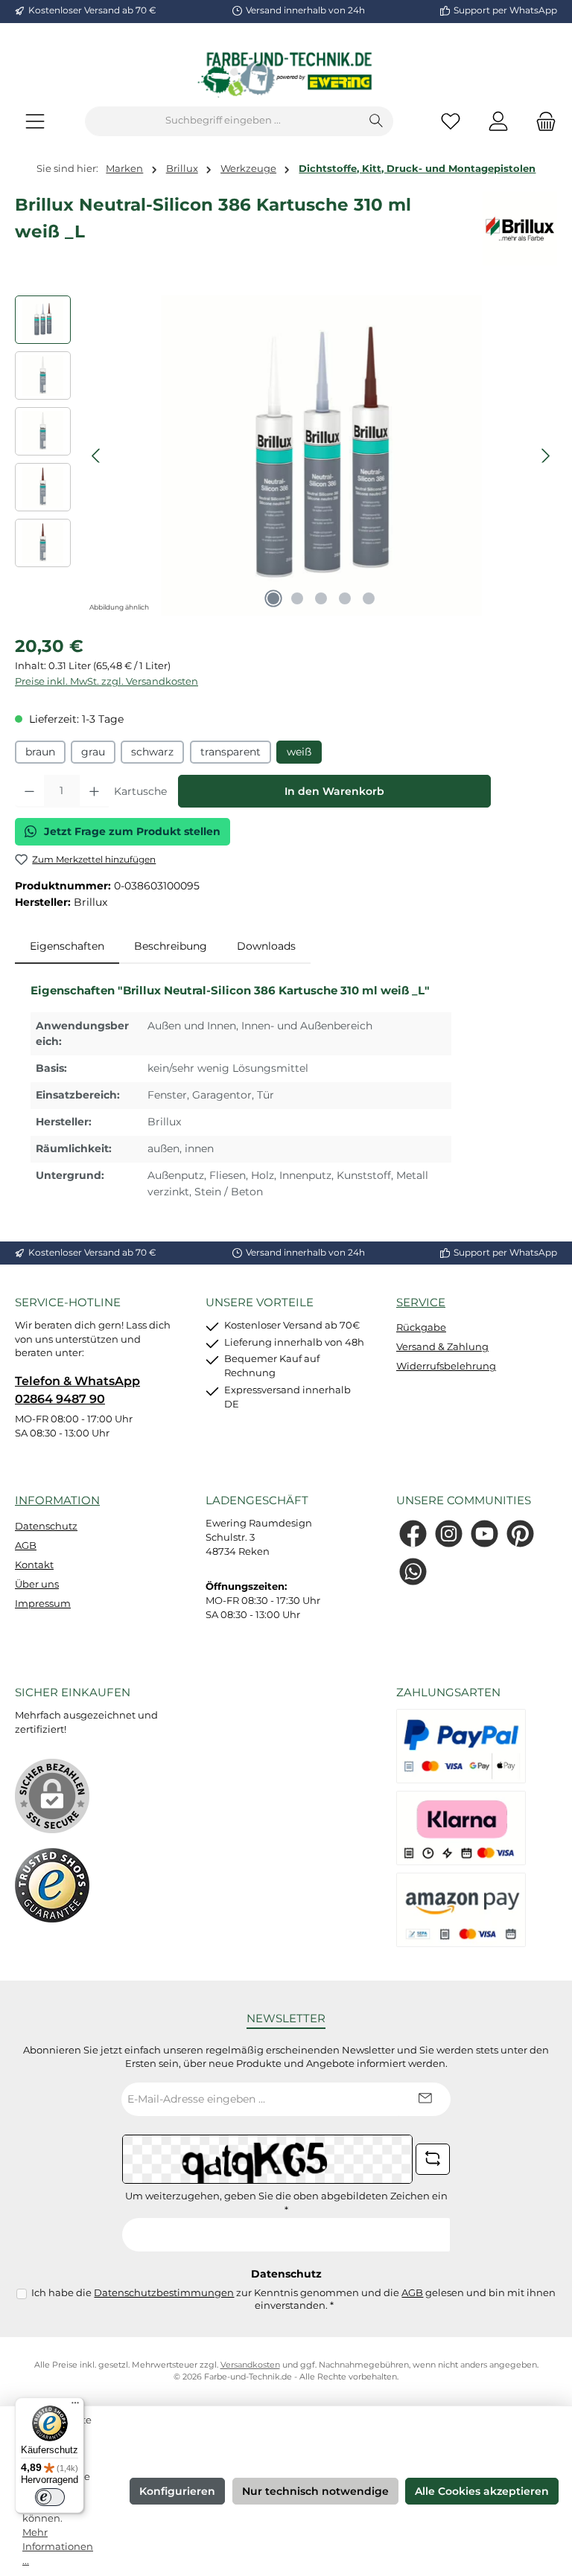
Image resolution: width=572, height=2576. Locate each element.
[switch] (50, 2497)
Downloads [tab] (266, 946)
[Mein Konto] (498, 121)
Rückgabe (421, 1327)
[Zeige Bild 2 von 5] (297, 598)
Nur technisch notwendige (315, 2491)
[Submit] (425, 2099)
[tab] (67, 947)
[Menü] (35, 121)
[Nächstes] (545, 456)
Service (421, 1302)
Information (57, 1500)
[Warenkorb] (541, 121)
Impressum (43, 1604)
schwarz (152, 752)
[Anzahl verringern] (29, 791)
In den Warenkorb (334, 791)
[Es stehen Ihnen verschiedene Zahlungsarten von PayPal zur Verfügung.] (461, 1746)
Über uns (37, 1584)
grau (93, 752)
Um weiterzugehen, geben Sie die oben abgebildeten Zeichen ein (286, 2203)
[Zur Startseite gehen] (286, 74)
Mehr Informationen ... (58, 2547)
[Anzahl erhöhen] (94, 791)
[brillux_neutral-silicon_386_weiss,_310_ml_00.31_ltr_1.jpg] (321, 456)
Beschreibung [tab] (171, 946)
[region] (286, 456)
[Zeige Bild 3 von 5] (321, 598)
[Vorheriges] (97, 456)
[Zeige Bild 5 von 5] (369, 598)
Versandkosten (250, 2365)
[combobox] (223, 121)
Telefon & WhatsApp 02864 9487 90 (77, 1390)
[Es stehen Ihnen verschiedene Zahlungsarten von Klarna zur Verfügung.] (461, 1828)
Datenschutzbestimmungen (164, 2293)
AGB (26, 1546)
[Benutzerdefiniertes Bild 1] (52, 1885)
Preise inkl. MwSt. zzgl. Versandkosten (107, 681)
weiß (299, 752)
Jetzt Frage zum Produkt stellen (132, 831)
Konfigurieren (177, 2491)
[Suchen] (376, 121)
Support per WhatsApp (505, 10)
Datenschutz (46, 1526)
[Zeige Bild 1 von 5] (273, 598)
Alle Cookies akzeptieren (482, 2491)
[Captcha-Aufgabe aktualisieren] (433, 2159)
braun (40, 752)
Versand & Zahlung (442, 1347)
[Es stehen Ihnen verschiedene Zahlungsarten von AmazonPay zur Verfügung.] (461, 1910)
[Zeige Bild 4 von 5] (345, 598)
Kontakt (34, 1565)
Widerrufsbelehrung (446, 1366)
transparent (231, 752)
